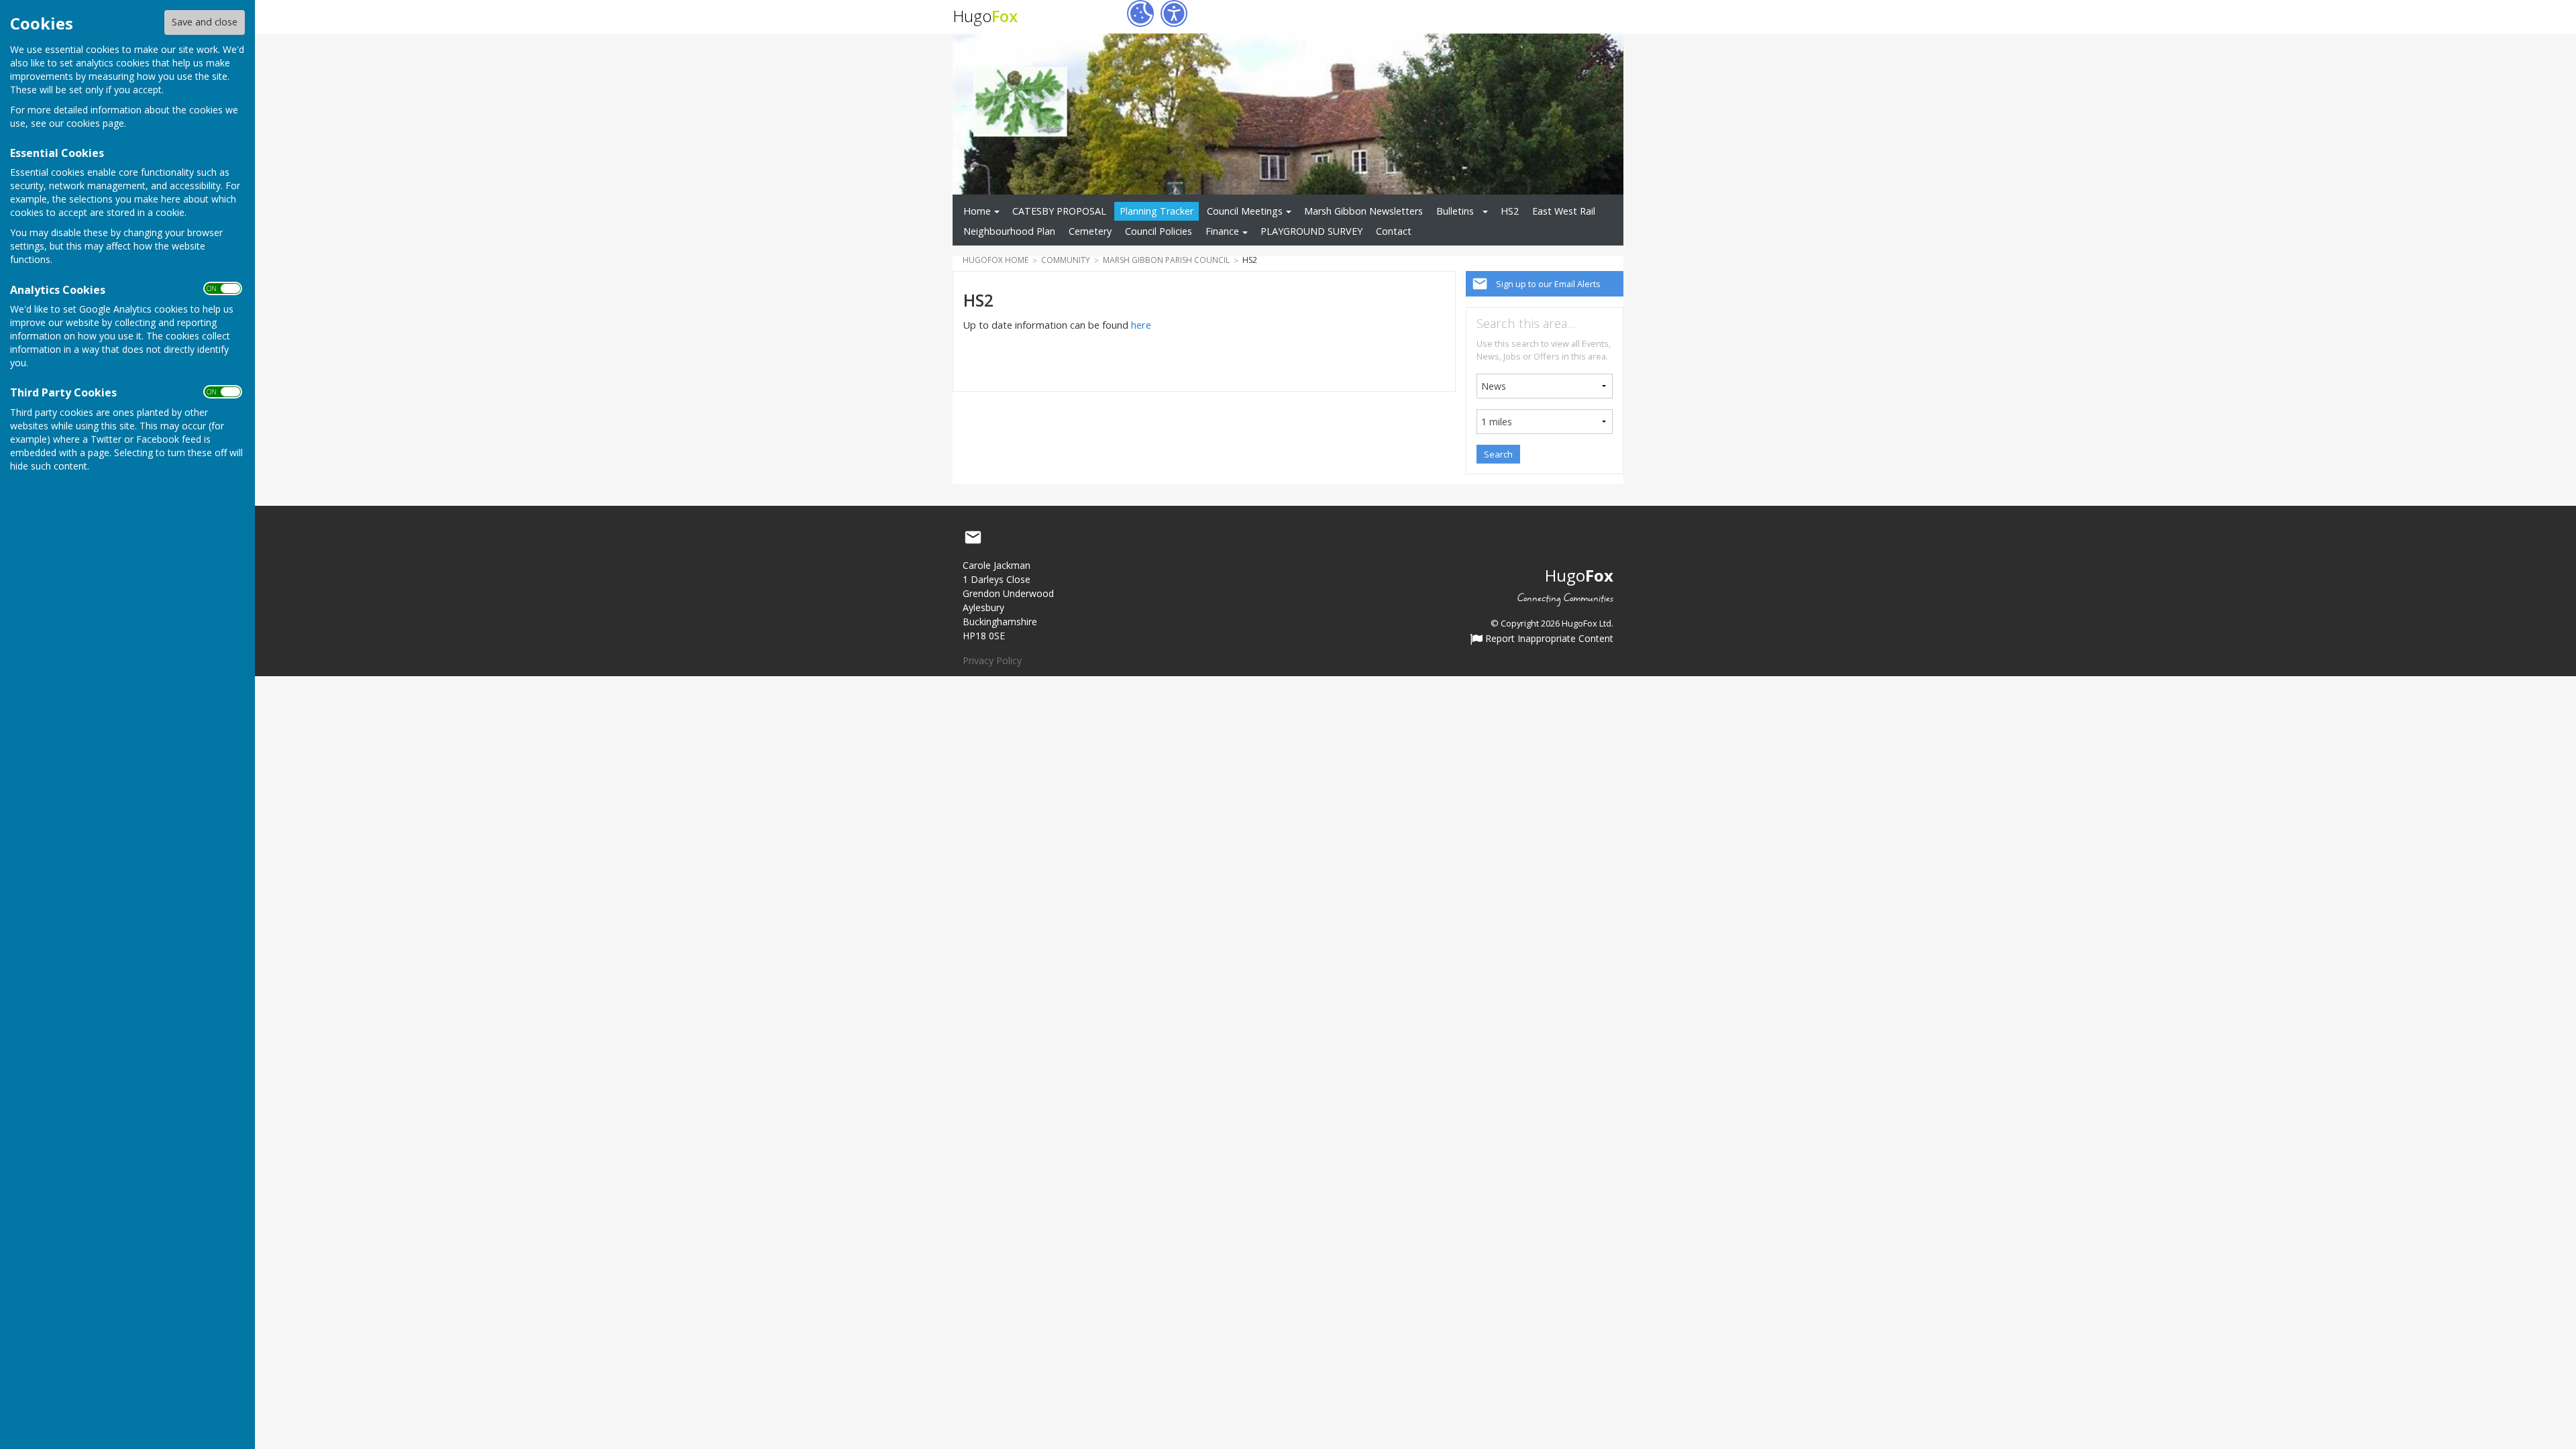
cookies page (95, 123)
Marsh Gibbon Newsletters (1363, 211)
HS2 (1510, 211)
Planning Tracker (1157, 211)
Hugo (985, 16)
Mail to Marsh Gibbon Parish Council (973, 537)
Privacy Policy (992, 660)
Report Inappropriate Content (1548, 639)
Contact (1394, 231)
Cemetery (1090, 231)
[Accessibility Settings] (1174, 13)
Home (977, 211)
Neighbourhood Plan (1009, 231)
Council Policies (1159, 231)
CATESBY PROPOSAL (1059, 211)
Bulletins (1455, 211)
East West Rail (1564, 211)
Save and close (205, 22)
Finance (1222, 231)
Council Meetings (1245, 211)
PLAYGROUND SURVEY (1311, 231)
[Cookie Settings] (1140, 13)
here (1141, 325)
